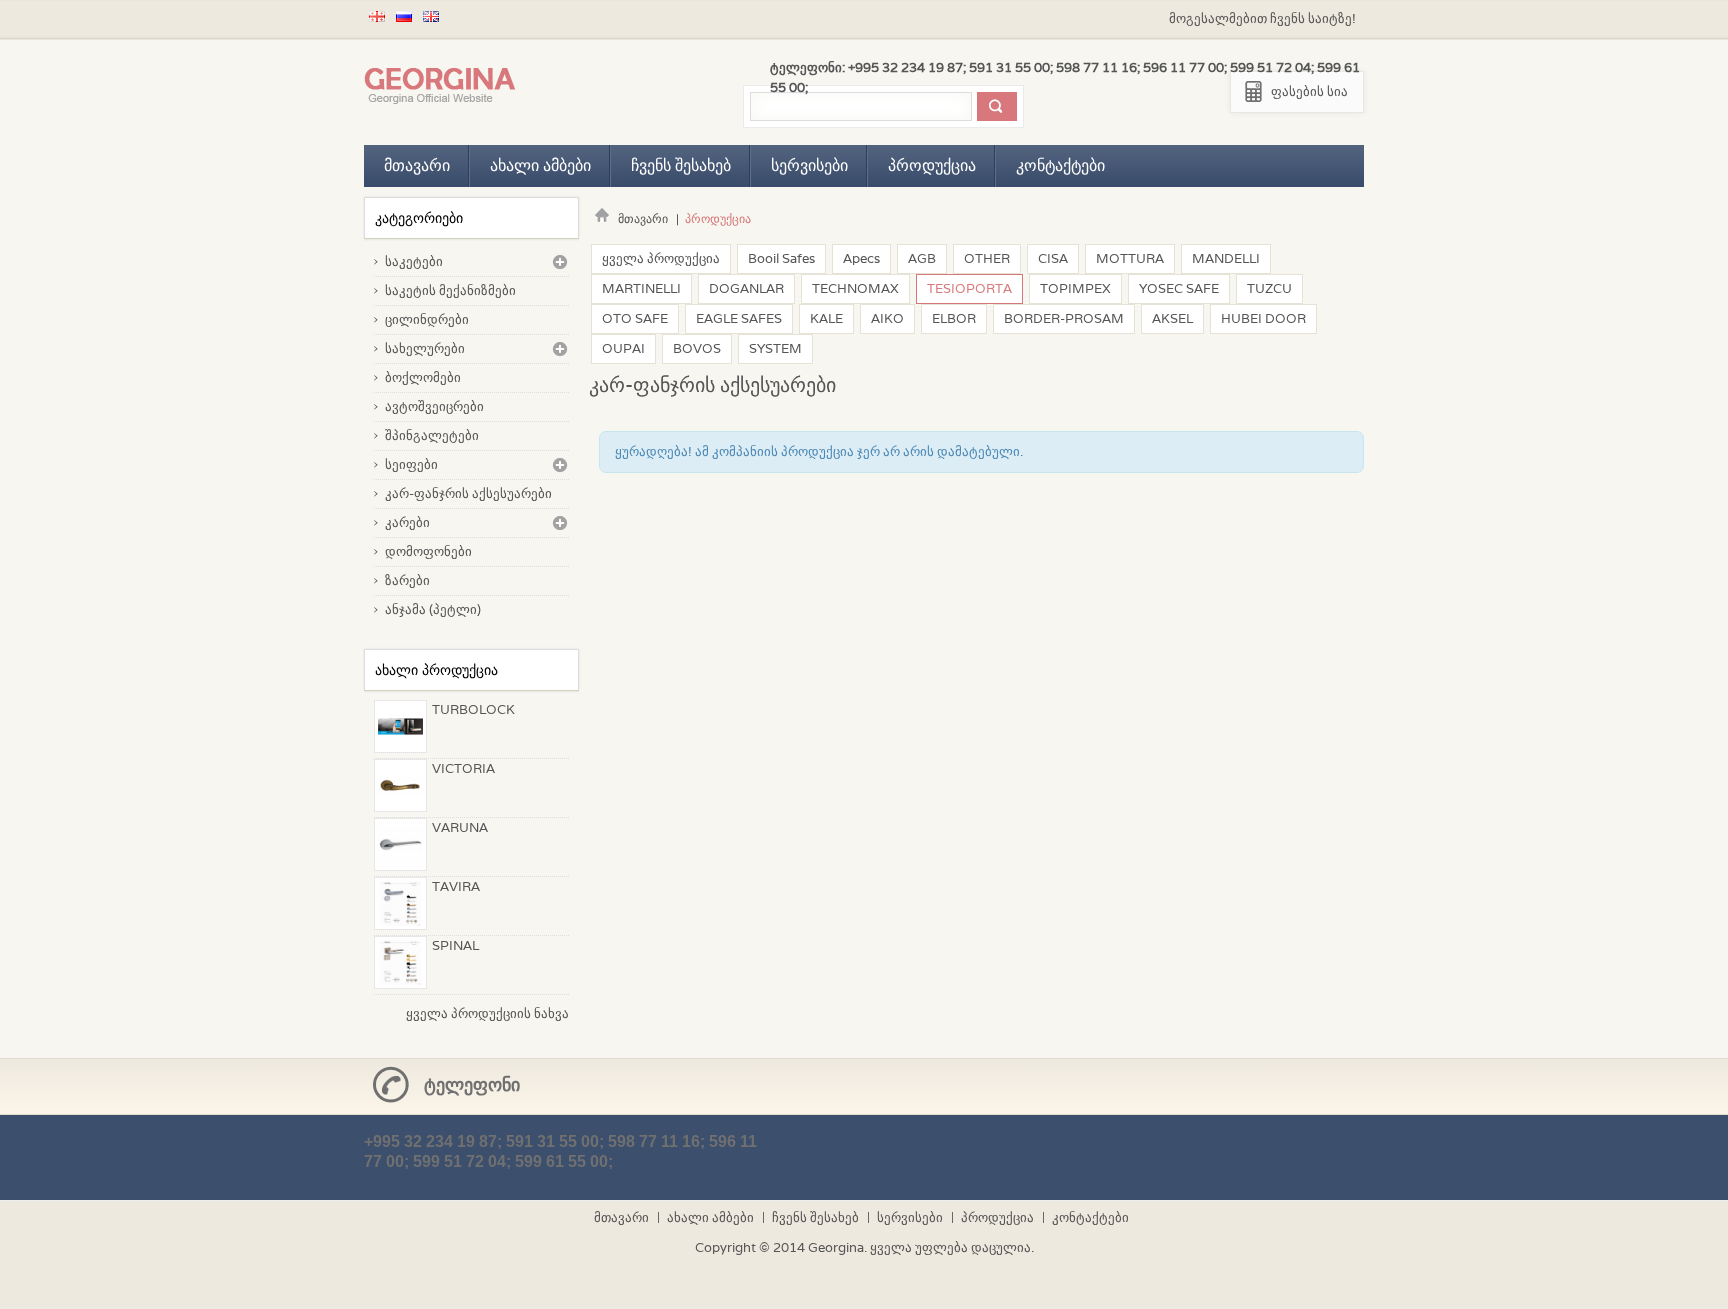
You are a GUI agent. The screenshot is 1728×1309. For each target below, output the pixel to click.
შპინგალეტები (432, 435)
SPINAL (455, 945)
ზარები (407, 580)
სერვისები (809, 165)
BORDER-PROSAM (1064, 318)
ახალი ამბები (540, 165)
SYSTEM (775, 348)
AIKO (887, 318)
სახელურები (425, 348)
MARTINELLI (641, 288)
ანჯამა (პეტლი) (433, 609)
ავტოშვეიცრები (434, 406)
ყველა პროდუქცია (661, 258)
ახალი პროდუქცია (436, 670)
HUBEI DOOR (1263, 318)
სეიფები (411, 464)
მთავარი (417, 165)
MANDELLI (1226, 258)
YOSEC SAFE (1179, 288)
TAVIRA (456, 886)
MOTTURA (1130, 258)
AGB (922, 258)
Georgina (836, 1247)
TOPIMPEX (1075, 288)
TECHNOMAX (855, 288)
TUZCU (1269, 288)
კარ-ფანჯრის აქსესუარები (468, 493)
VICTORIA (463, 768)
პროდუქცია (932, 165)
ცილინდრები (427, 319)
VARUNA (460, 827)
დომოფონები (428, 551)
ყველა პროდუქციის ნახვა (487, 1013)
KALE (826, 318)
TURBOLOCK (473, 709)
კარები (407, 522)
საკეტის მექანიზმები (450, 290)
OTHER (987, 258)
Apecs (861, 258)
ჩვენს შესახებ (681, 165)
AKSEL (1172, 318)
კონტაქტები (1060, 165)
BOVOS (697, 348)
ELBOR (954, 318)
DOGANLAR (746, 288)
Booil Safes (781, 258)
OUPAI (623, 348)
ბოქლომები (423, 377)
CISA (1053, 258)
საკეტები (414, 261)
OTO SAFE (635, 318)
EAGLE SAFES (739, 318)
